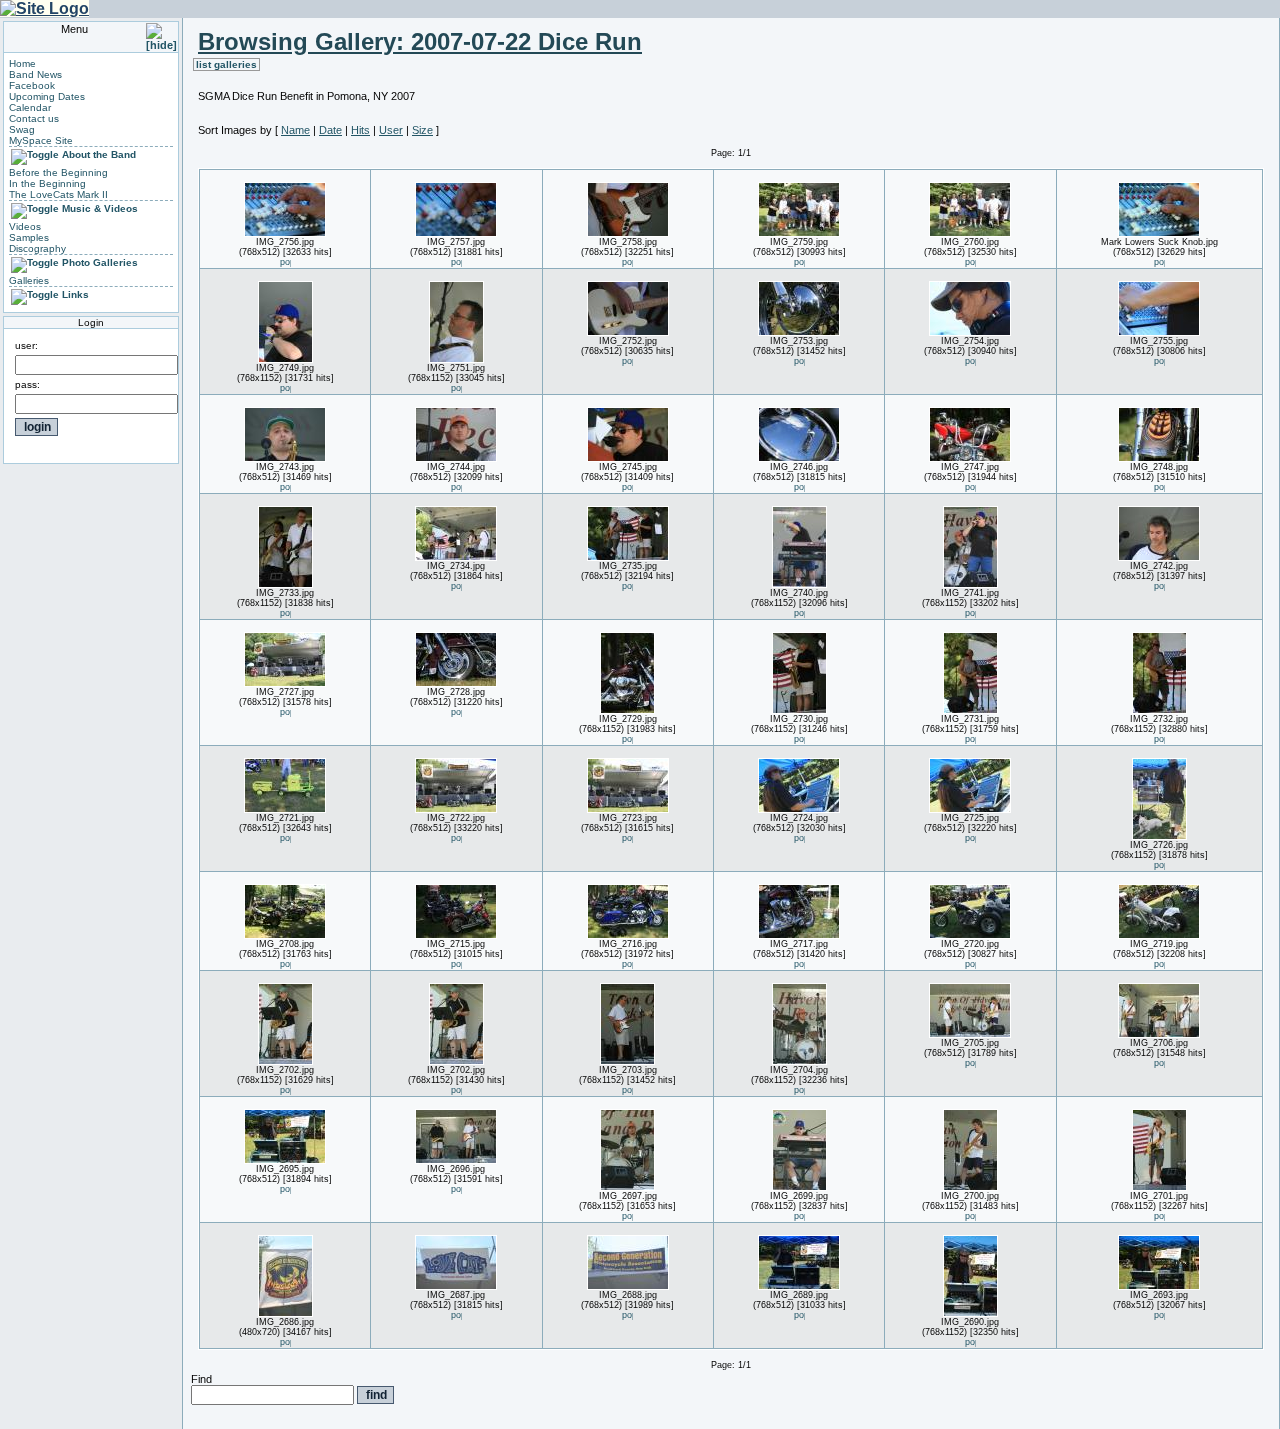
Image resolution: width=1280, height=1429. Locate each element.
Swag (22, 129)
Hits (360, 130)
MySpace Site (41, 140)
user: (26, 345)
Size (422, 130)
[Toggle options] (35, 154)
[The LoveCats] (44, 8)
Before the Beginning (58, 172)
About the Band (99, 154)
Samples (29, 237)
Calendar (30, 107)
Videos (25, 226)
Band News (35, 74)
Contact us (34, 118)
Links (75, 294)
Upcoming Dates (47, 96)
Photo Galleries (100, 262)
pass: (27, 384)
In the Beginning (47, 183)
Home (22, 63)
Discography (37, 248)
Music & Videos (100, 208)
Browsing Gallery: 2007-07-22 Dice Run (420, 41)
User (391, 130)
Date (330, 130)
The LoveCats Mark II (58, 194)
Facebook (32, 85)
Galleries (29, 280)
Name (295, 130)
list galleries (226, 64)
